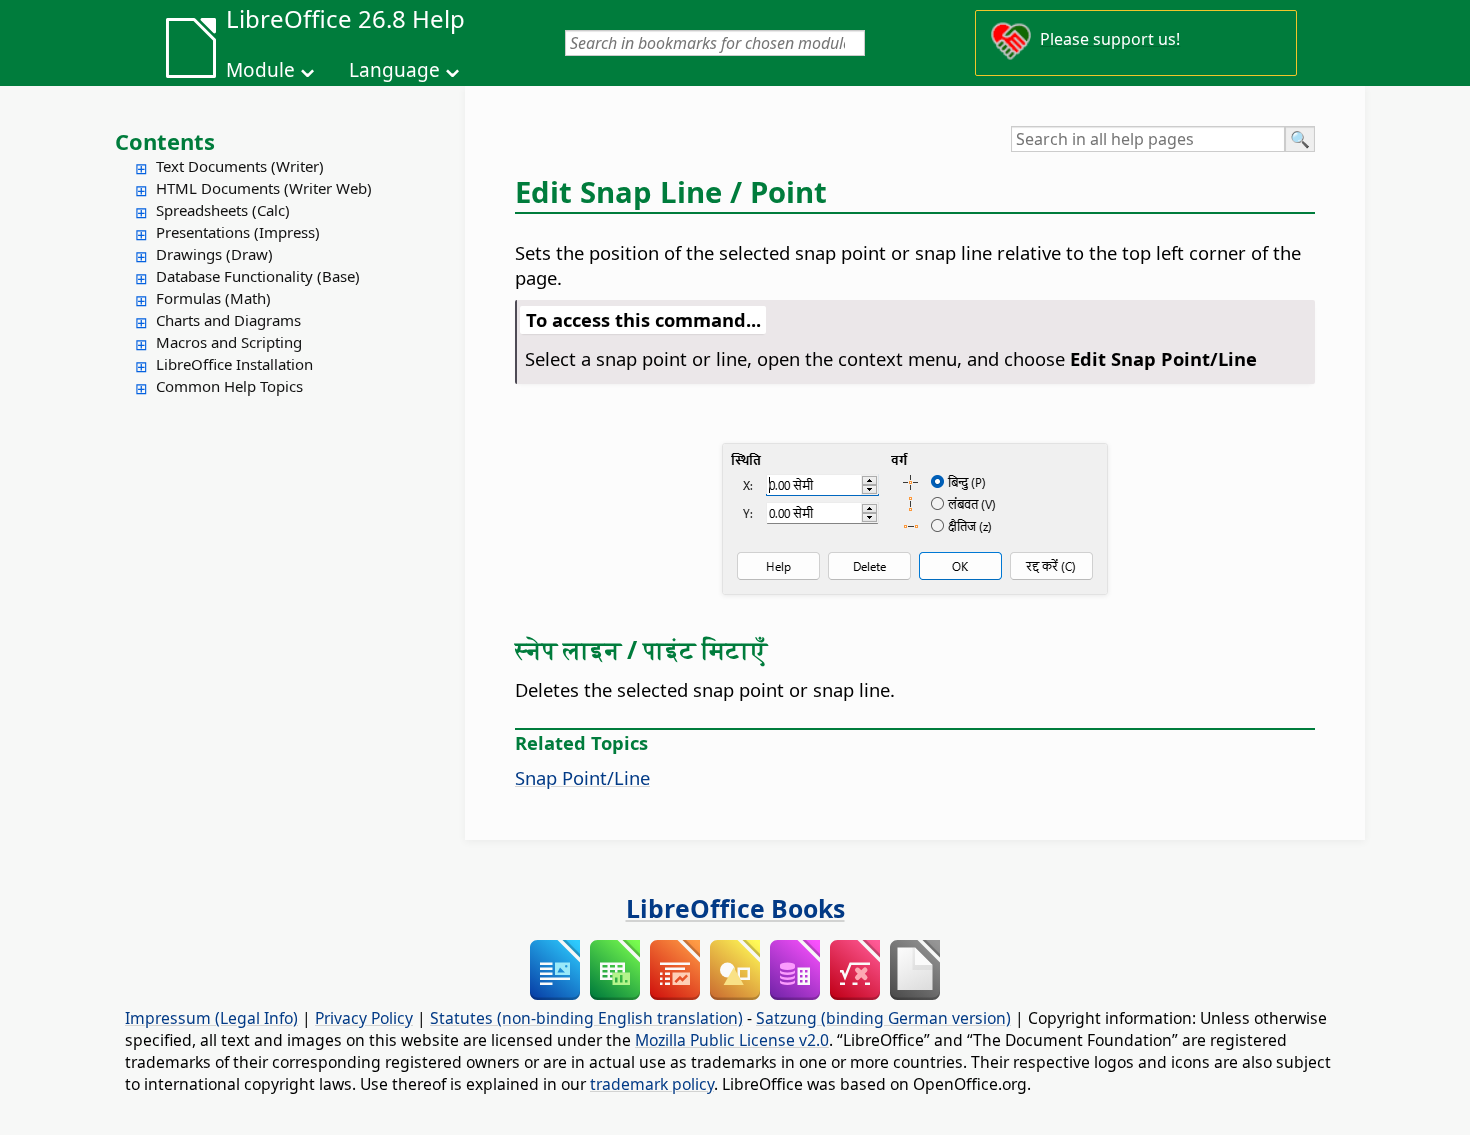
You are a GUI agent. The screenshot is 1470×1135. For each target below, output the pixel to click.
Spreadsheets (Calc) (223, 210)
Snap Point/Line (582, 777)
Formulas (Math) (213, 298)
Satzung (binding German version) (883, 1018)
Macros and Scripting (229, 342)
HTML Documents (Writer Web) (264, 188)
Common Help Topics (229, 386)
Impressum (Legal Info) (211, 1018)
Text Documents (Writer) (240, 166)
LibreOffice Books (735, 908)
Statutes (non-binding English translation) (586, 1018)
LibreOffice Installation (234, 364)
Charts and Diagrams (228, 320)
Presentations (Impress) (238, 232)
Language (394, 70)
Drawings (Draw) (214, 254)
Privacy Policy (364, 1018)
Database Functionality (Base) (258, 276)
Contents (165, 141)
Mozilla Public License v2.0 (732, 1040)
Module (260, 70)
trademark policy (652, 1084)
